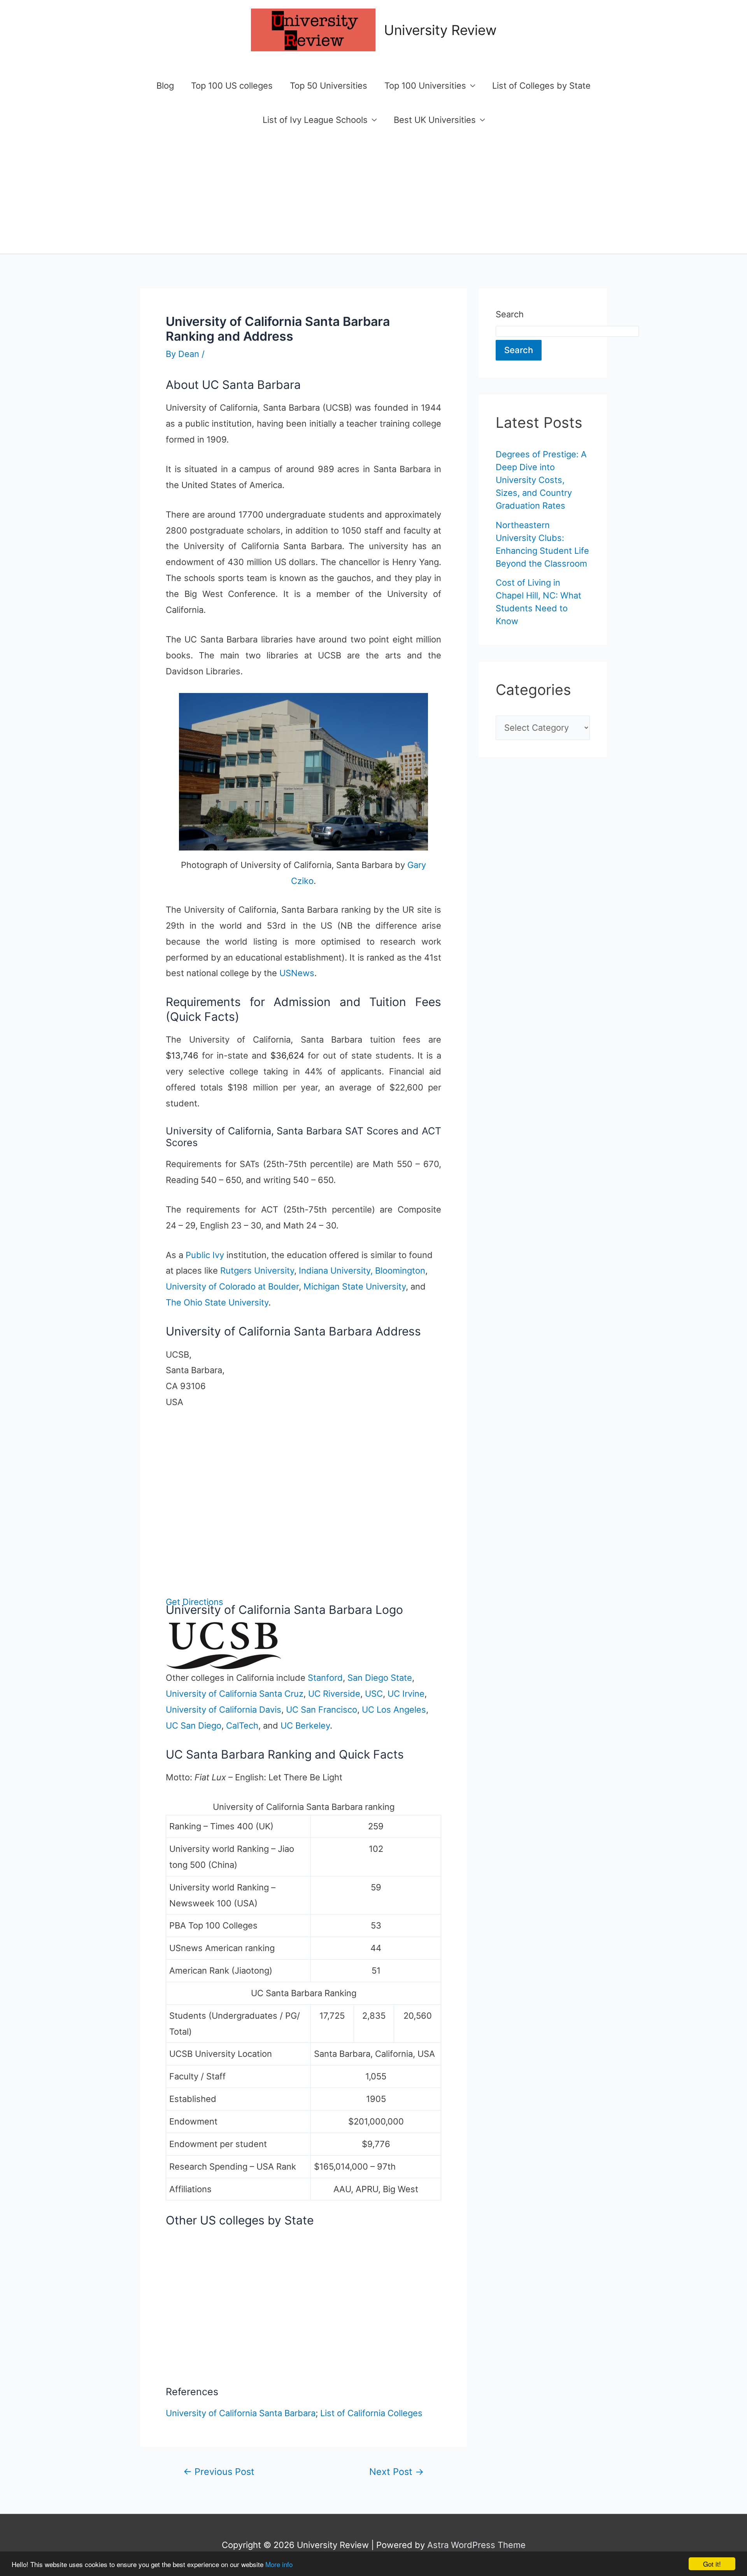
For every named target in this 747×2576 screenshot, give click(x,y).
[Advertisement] (373, 195)
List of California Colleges (371, 2413)
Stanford (325, 1678)
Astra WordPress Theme (476, 2545)
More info (279, 2564)
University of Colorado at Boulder (232, 1286)
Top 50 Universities (329, 86)
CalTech (242, 1725)
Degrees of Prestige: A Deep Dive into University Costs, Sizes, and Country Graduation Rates (541, 480)
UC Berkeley (305, 1725)
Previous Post (219, 2472)
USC (374, 1694)
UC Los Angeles (394, 1710)
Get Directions (195, 1602)
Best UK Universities (435, 120)
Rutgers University (257, 1270)
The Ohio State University (217, 1302)
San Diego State (380, 1678)
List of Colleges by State (541, 86)
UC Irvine (406, 1694)
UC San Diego (194, 1725)
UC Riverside (334, 1694)
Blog (165, 86)
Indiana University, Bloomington (362, 1270)
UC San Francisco (322, 1710)
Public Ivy (205, 1255)
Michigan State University (355, 1286)
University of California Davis (224, 1710)
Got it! (712, 2564)
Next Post (396, 2472)
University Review (440, 30)
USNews (297, 973)
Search (510, 314)
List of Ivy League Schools (315, 120)
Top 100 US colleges (232, 86)
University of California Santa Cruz (235, 1694)
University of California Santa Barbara (241, 2413)
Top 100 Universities (425, 86)
